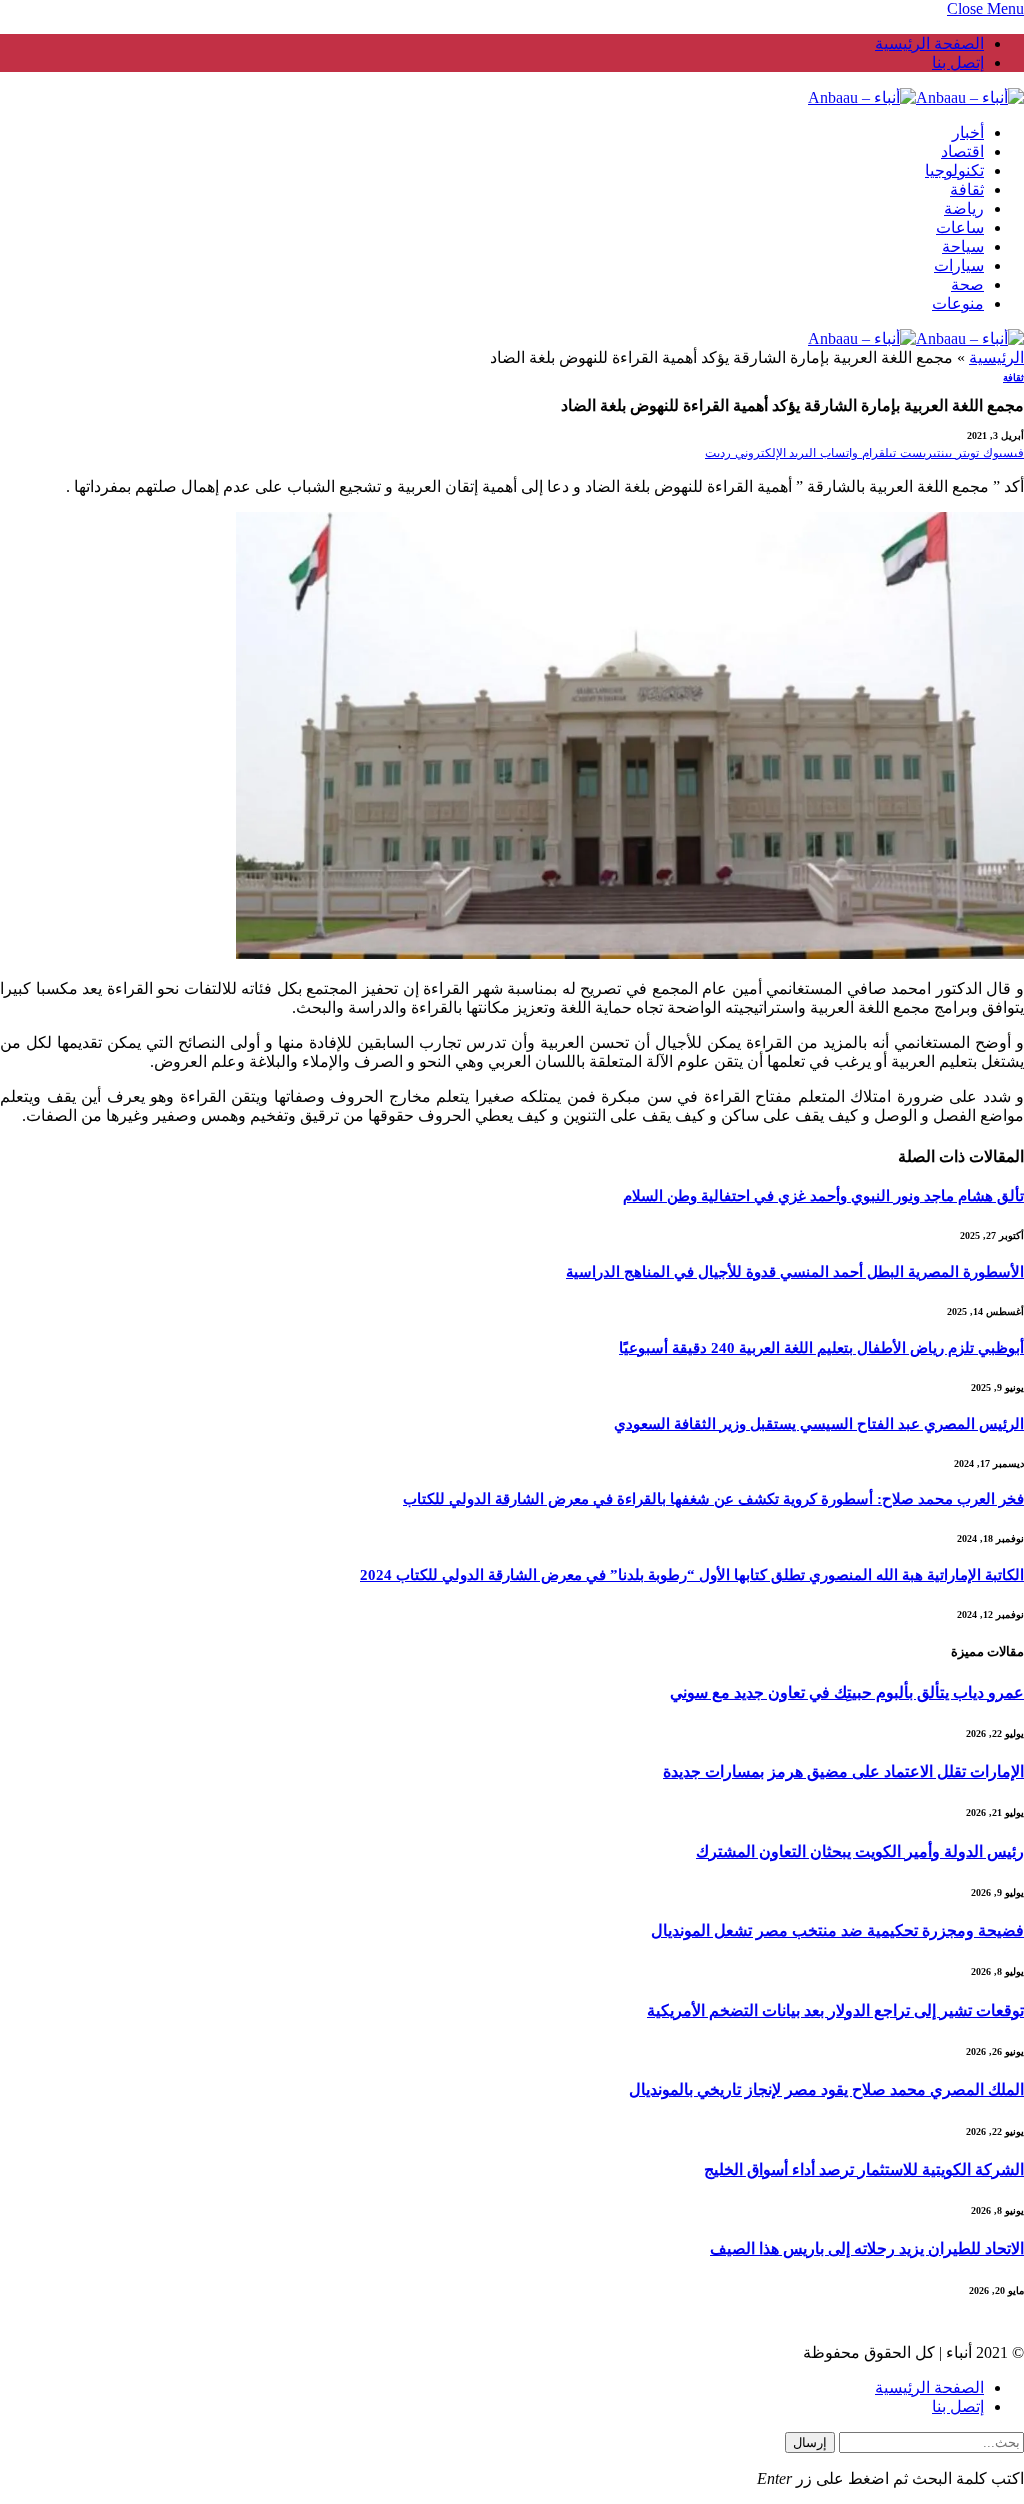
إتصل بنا (958, 62)
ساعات (960, 227)
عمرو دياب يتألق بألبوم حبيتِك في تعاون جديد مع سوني (847, 1692)
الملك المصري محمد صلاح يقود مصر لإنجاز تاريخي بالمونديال (826, 2089)
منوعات (958, 303)
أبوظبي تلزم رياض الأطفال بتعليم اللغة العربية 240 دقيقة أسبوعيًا (821, 1348)
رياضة (964, 208)
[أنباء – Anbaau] (916, 97)
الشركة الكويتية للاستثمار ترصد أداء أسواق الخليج (864, 2169)
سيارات (959, 265)
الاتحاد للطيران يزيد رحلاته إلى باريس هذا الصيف (867, 2248)
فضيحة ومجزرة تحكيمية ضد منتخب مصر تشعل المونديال (837, 1930)
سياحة (963, 246)
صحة (967, 284)
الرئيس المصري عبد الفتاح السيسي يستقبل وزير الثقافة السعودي (819, 1424)
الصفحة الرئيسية (929, 43)
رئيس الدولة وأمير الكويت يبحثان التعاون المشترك (860, 1851)
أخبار (968, 132)
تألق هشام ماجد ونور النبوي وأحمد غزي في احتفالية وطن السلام (823, 1196)
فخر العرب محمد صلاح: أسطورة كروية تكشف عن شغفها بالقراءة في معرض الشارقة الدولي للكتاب (713, 1499)
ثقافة (967, 189)
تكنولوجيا (954, 170)
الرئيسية (996, 357)
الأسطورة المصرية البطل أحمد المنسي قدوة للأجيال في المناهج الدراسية (795, 1272)
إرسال (810, 2442)
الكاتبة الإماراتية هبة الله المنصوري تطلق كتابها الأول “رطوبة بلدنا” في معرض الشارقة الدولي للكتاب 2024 (692, 1575)
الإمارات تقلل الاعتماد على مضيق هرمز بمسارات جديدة (843, 1771)
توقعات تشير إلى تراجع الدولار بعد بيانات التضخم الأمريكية (835, 2010)
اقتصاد (962, 151)
